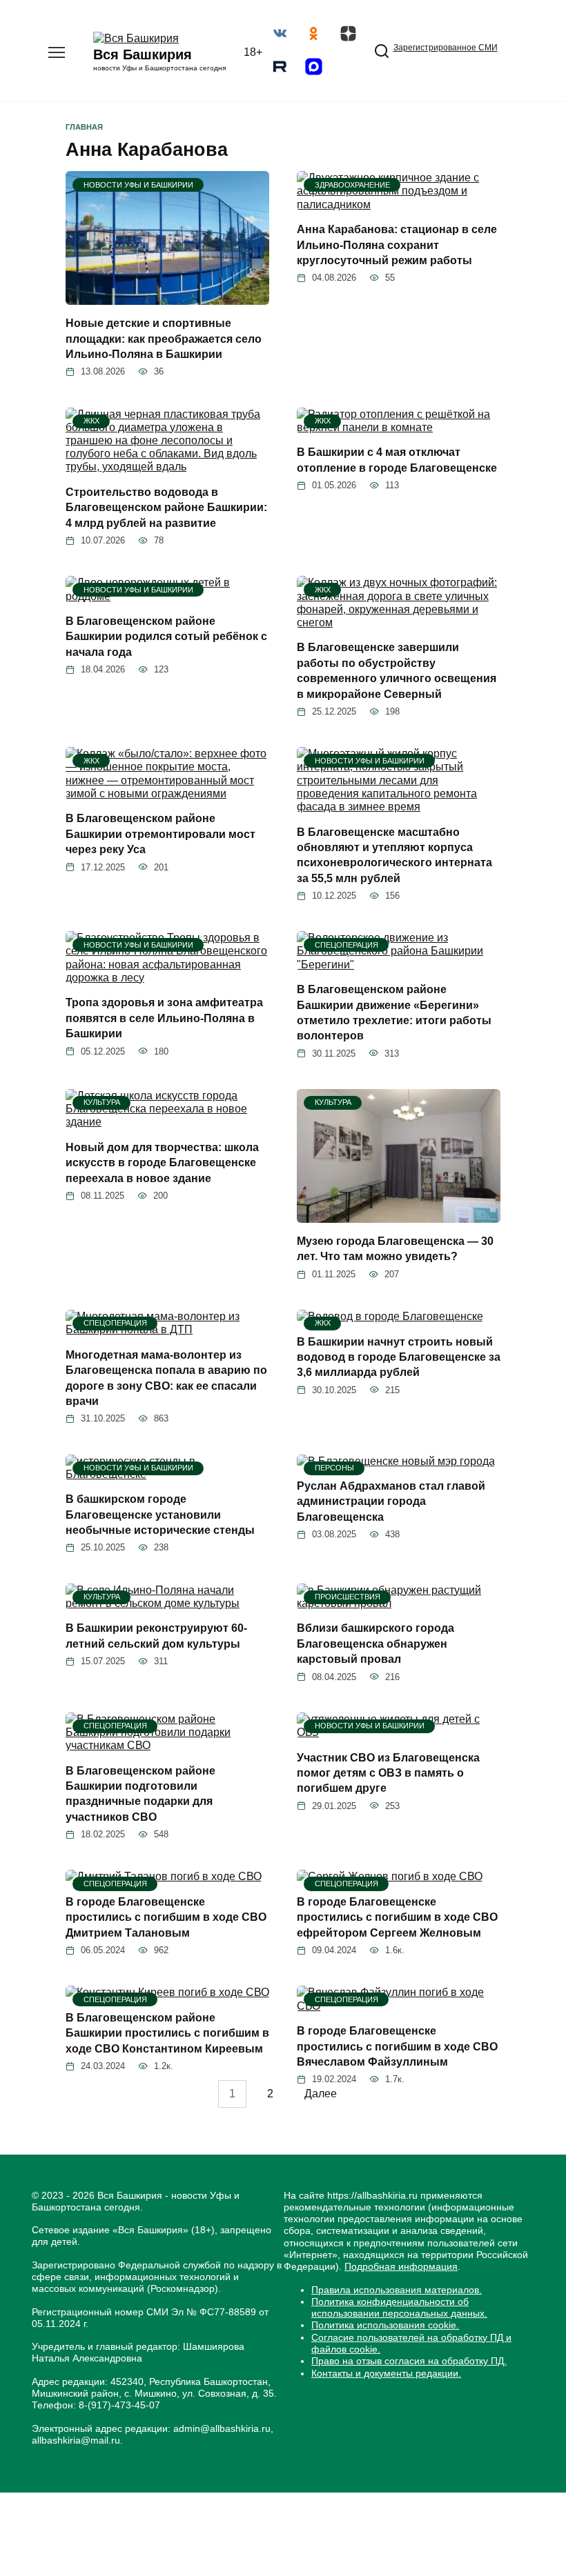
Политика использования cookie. (385, 2325)
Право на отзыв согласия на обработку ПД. (409, 2361)
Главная (84, 127)
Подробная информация (401, 2266)
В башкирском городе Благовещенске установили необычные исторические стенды (160, 1515)
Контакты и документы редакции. (386, 2373)
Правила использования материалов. (397, 2290)
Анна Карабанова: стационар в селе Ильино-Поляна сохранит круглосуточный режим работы (397, 245)
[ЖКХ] (167, 467)
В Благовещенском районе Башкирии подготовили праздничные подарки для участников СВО (140, 1793)
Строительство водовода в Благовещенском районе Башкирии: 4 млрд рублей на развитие (166, 508)
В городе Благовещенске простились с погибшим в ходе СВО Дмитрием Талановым (166, 1917)
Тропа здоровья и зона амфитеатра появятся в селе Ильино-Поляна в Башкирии (164, 1018)
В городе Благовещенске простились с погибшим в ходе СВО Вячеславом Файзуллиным (397, 2046)
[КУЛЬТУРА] (167, 1122)
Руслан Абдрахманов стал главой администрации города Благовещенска (391, 1501)
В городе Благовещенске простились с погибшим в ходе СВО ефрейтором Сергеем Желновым (397, 1917)
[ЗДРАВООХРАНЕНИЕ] (399, 204)
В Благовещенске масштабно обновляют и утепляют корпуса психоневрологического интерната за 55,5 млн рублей (394, 855)
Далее (321, 2094)
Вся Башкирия (143, 54)
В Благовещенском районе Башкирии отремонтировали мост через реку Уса (160, 834)
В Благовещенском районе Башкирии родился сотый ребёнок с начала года (166, 637)
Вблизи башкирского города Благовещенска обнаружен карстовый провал (375, 1644)
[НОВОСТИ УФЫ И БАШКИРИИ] (167, 298)
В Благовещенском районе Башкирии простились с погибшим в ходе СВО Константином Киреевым (167, 2033)
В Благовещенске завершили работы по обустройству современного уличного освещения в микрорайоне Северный (397, 670)
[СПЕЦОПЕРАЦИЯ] (399, 965)
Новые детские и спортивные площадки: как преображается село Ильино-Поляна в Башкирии (164, 339)
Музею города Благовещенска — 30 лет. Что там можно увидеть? (395, 1249)
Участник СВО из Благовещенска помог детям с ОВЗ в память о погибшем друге (388, 1773)
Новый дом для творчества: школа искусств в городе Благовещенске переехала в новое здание (162, 1163)
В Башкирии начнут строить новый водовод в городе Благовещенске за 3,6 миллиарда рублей (399, 1357)
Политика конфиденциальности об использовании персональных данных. (399, 2307)
